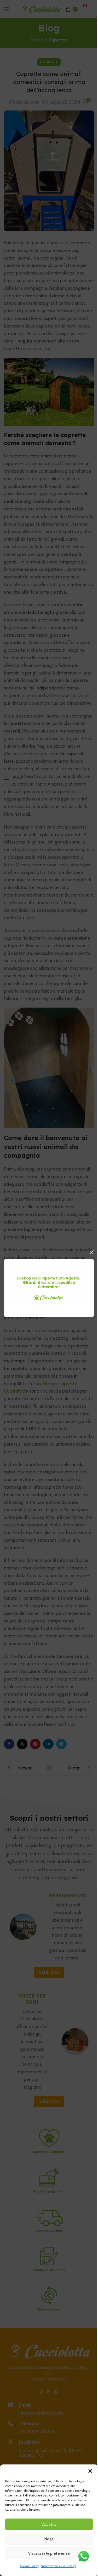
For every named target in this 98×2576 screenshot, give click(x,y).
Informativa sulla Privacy (59, 2566)
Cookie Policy (29, 2566)
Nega (49, 2539)
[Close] (91, 1252)
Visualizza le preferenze (49, 2553)
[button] (90, 2471)
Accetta (49, 2525)
